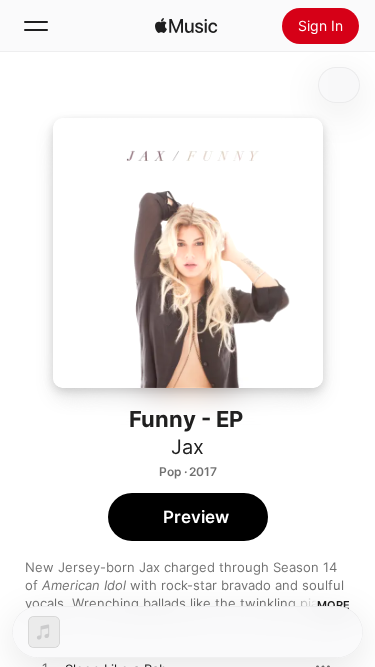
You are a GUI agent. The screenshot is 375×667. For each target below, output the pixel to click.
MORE (333, 605)
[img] (186, 26)
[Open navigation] (36, 26)
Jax (187, 447)
